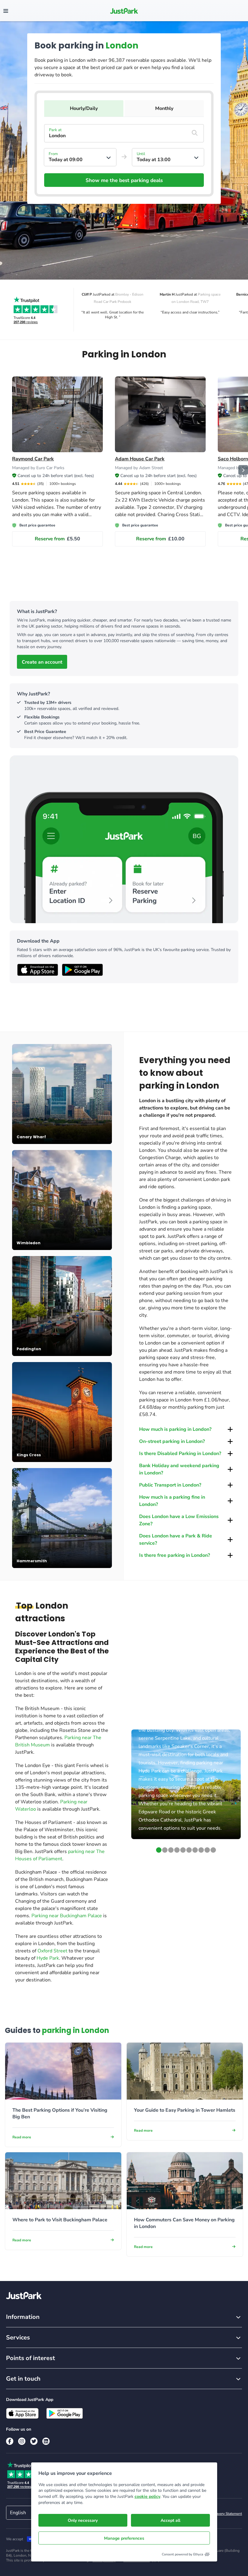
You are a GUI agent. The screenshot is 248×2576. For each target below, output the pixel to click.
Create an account (42, 662)
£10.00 (160, 539)
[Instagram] (22, 2441)
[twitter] (34, 2441)
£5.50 (57, 539)
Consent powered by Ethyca (183, 2554)
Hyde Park (48, 1958)
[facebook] (10, 2441)
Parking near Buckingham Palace (67, 1916)
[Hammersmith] (62, 1518)
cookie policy (147, 2496)
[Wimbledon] (62, 1200)
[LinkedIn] (46, 2441)
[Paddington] (62, 1306)
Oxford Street (52, 1951)
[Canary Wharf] (62, 1094)
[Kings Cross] (62, 1412)
